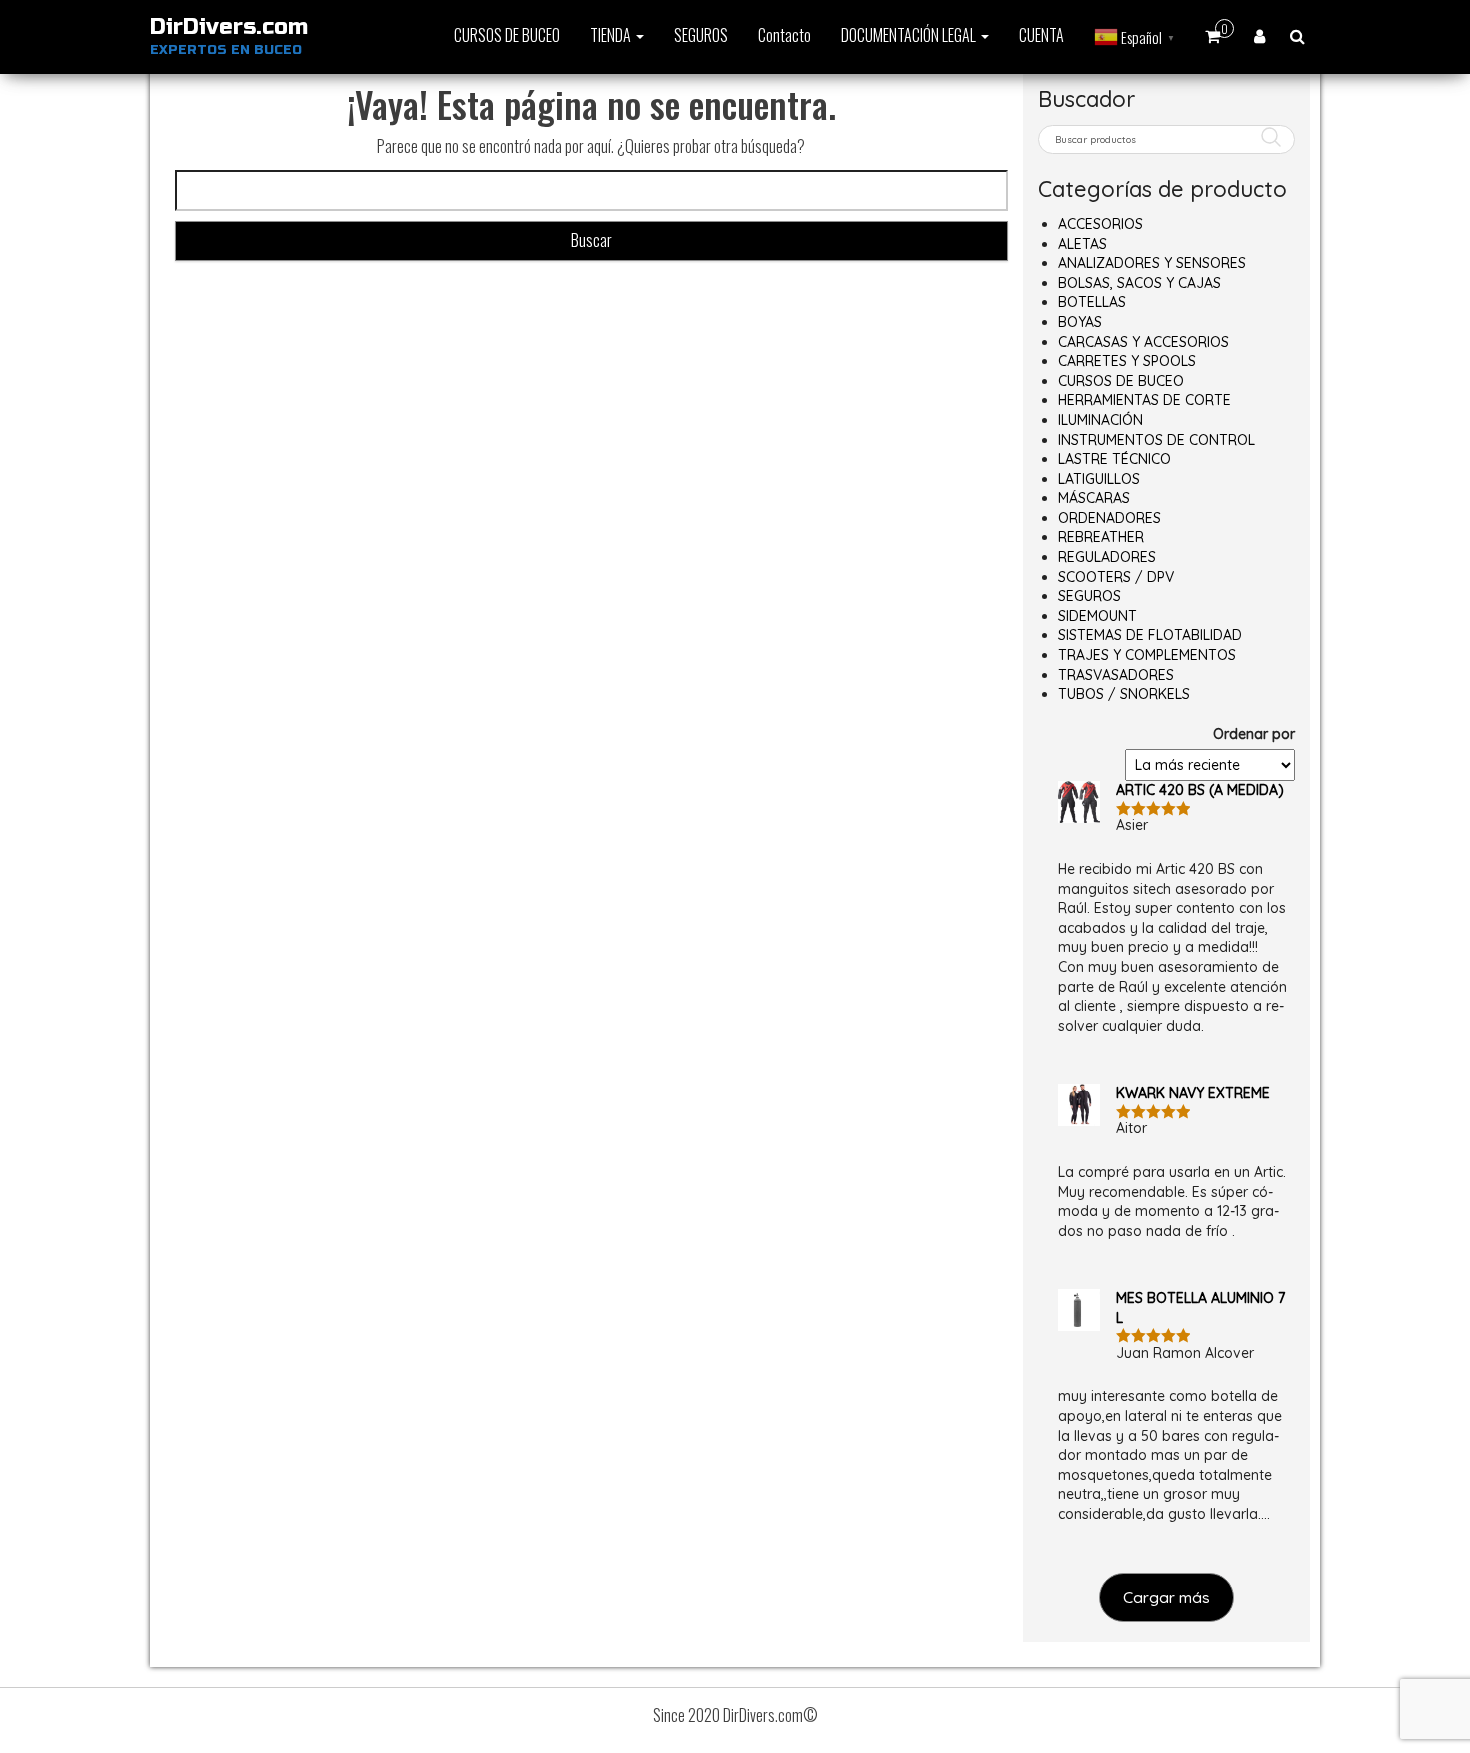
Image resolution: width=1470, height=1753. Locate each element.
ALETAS (1082, 244)
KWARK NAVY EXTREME (1193, 1093)
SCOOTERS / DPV (1116, 577)
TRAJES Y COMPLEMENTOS (1147, 655)
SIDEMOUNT (1097, 616)
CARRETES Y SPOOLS (1127, 361)
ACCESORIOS (1100, 224)
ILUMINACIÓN (1100, 420)
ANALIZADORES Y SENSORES (1152, 263)
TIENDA (612, 35)
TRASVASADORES (1116, 675)
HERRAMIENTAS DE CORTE (1144, 400)
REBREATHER (1101, 537)
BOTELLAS (1092, 302)
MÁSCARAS (1094, 498)
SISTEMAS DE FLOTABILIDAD (1150, 635)
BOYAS (1080, 322)
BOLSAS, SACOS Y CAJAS (1139, 283)
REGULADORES (1107, 557)
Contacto (784, 35)
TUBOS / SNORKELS (1124, 694)
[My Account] (1259, 35)
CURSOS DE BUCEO (507, 35)
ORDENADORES (1109, 518)
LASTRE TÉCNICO (1114, 459)
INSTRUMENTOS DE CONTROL (1156, 440)
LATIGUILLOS (1099, 479)
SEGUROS (701, 35)
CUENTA (1041, 35)
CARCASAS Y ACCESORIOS (1143, 342)
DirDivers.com (229, 27)
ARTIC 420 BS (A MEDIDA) (1200, 790)
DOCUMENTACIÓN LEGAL (910, 35)
